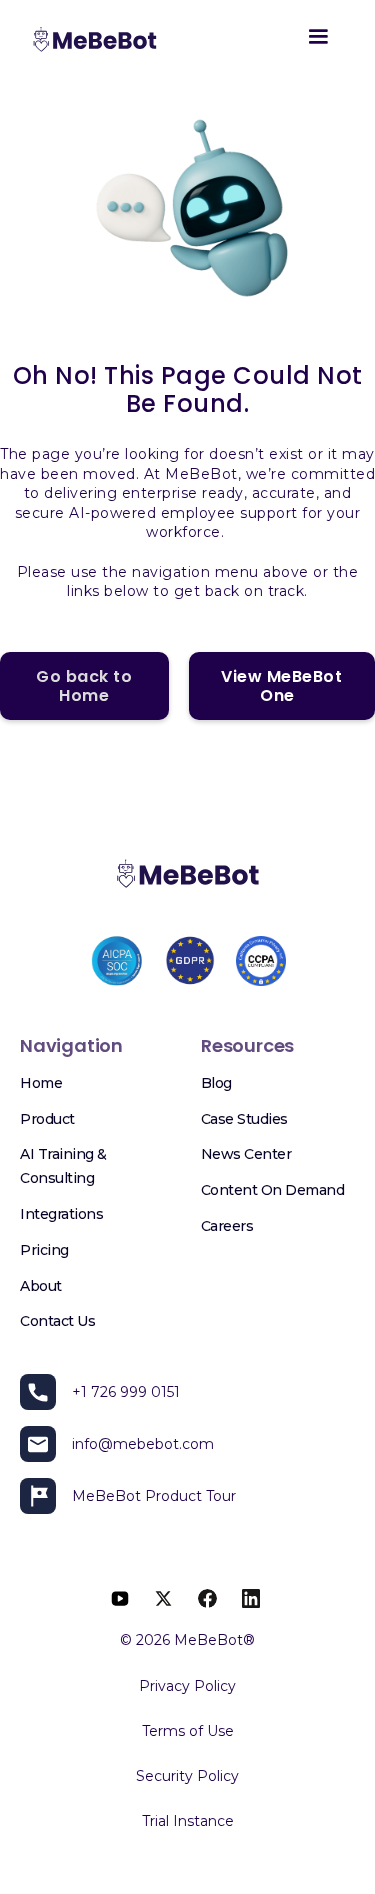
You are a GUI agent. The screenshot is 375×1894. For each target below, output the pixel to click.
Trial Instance (188, 1821)
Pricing (44, 1250)
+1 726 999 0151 (126, 1392)
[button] (318, 41)
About (41, 1286)
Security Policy (187, 1776)
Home (41, 1083)
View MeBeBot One (281, 686)
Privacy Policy (187, 1686)
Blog (216, 1083)
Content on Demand (273, 1190)
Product (47, 1119)
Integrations (61, 1214)
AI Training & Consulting (63, 1166)
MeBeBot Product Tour (154, 1496)
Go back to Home (84, 686)
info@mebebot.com (143, 1444)
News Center (246, 1154)
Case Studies (244, 1119)
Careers (227, 1226)
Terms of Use (188, 1731)
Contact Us (57, 1321)
